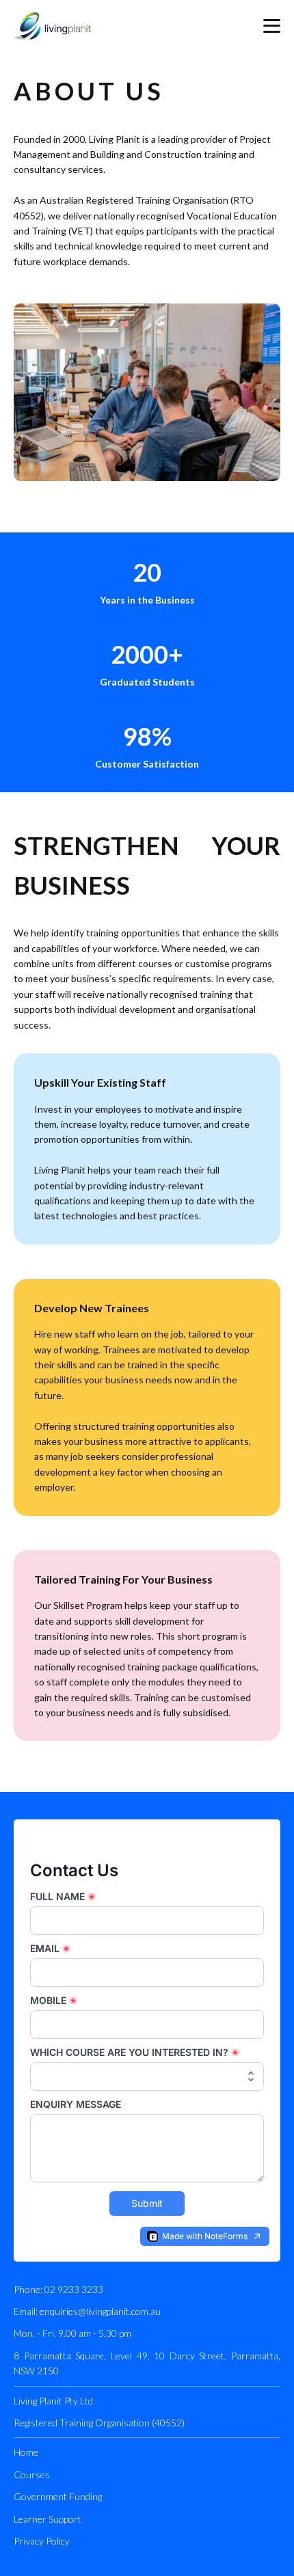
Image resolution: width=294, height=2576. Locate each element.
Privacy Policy (42, 2541)
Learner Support (48, 2519)
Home (26, 2452)
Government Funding (58, 2496)
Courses (32, 2475)
